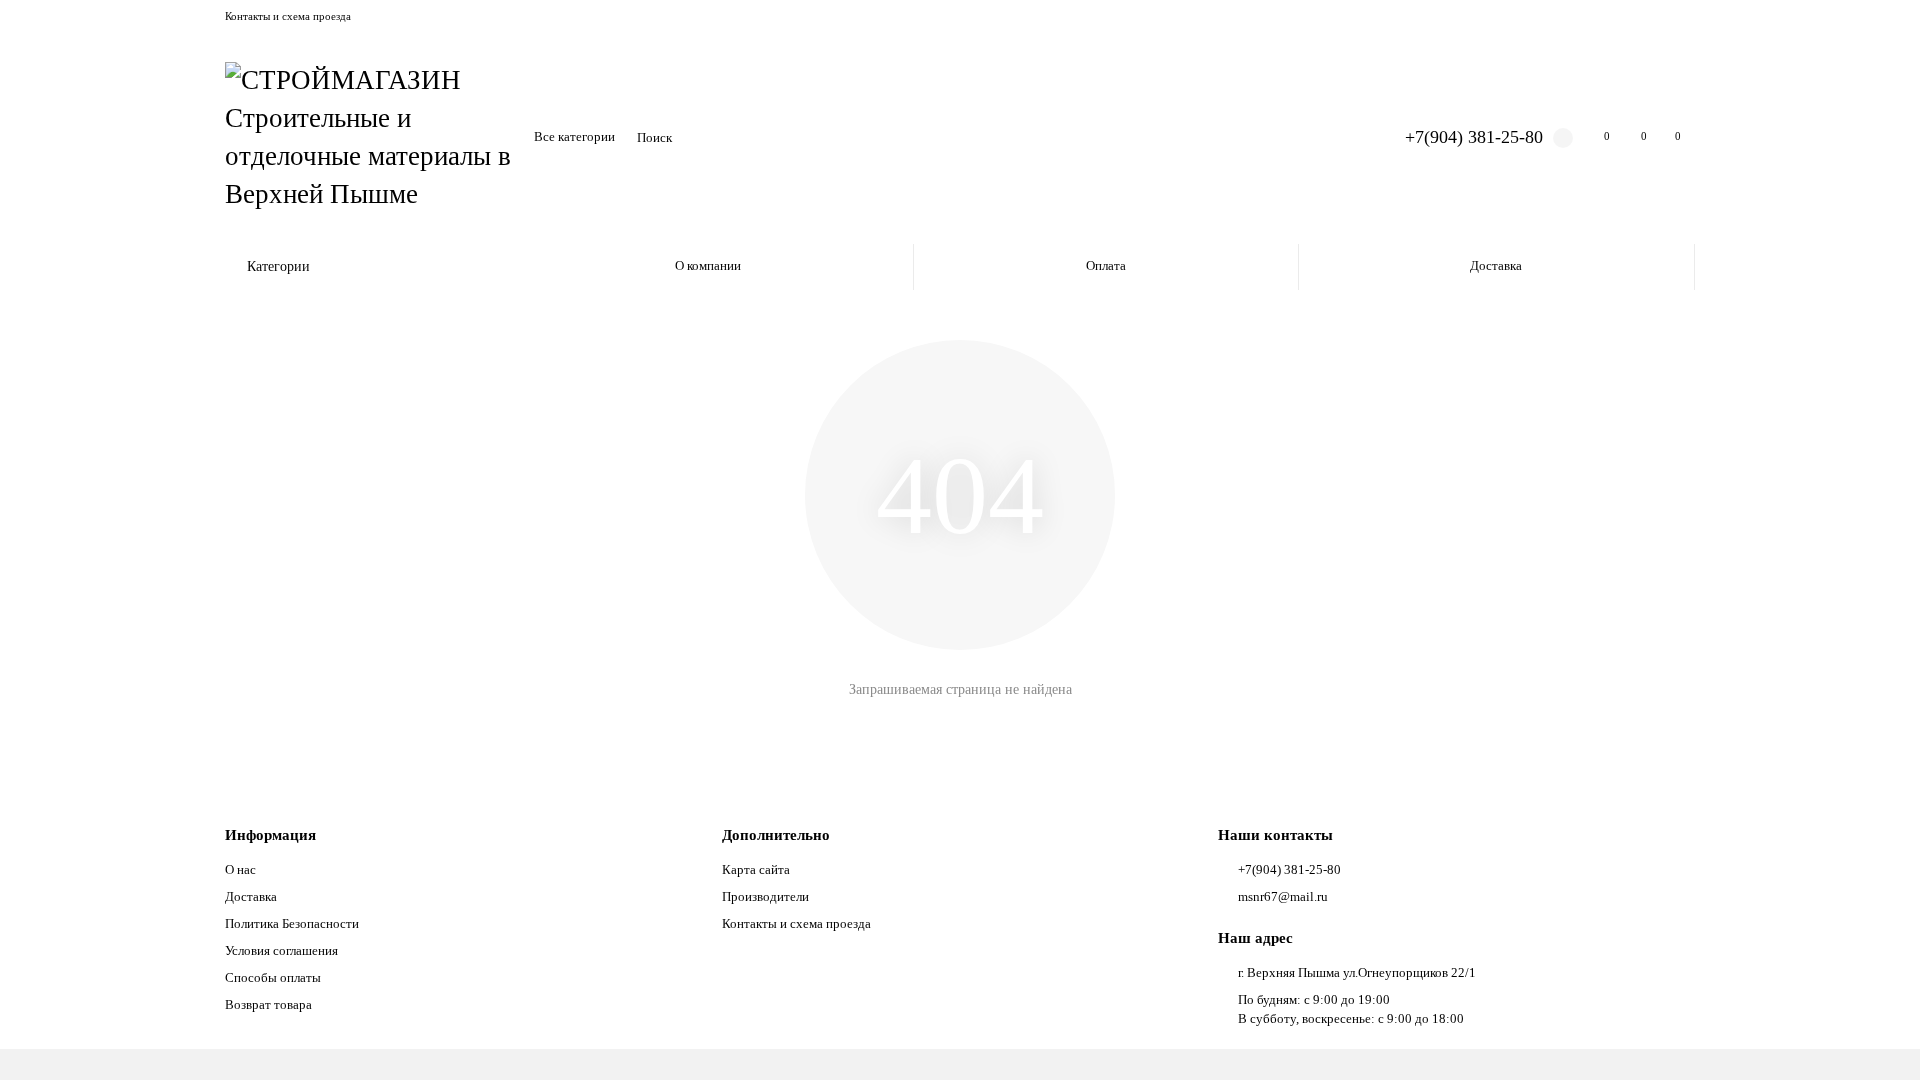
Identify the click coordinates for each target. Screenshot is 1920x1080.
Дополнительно (776, 834)
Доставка (1496, 265)
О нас (240, 869)
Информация (270, 834)
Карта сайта (756, 869)
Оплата (1106, 265)
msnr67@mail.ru (1283, 896)
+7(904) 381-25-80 (1474, 137)
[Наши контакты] (1877, 1037)
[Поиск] (1334, 138)
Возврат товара (268, 1004)
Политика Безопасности (292, 923)
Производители (765, 896)
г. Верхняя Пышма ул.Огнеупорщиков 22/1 (1357, 972)
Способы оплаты (273, 977)
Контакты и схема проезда (288, 16)
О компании (708, 265)
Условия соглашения (281, 950)
